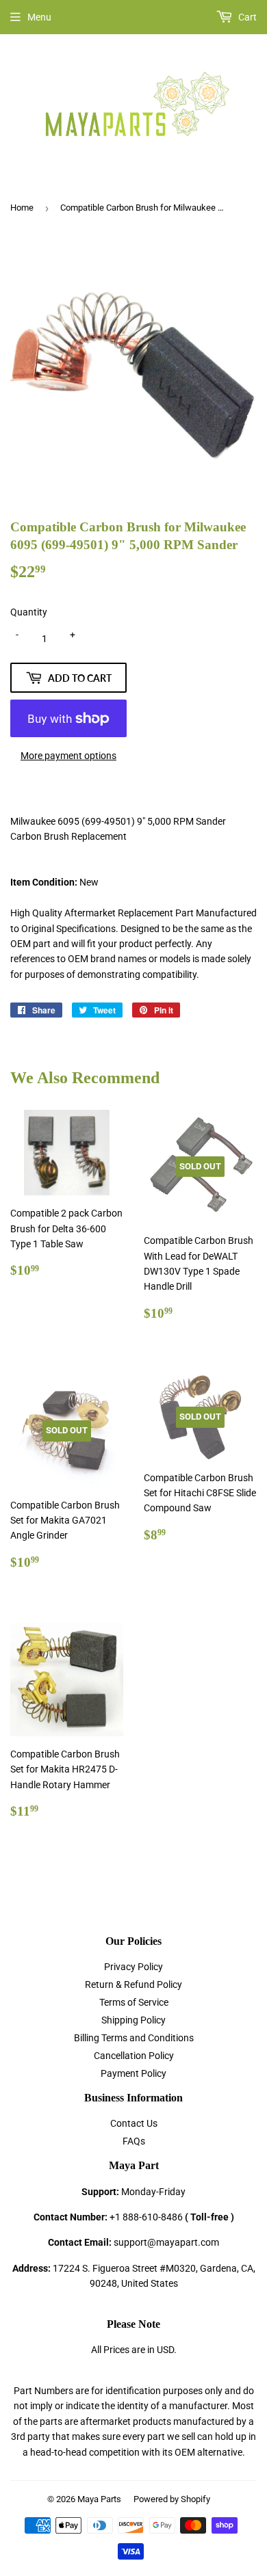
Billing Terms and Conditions (134, 2038)
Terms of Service (134, 2002)
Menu (39, 17)
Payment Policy (133, 2073)
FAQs (134, 2141)
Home (22, 208)
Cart (246, 17)
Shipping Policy (133, 2020)
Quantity (29, 612)
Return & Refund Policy (133, 1984)
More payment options (68, 756)
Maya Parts (99, 2499)
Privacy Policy (133, 1967)
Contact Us (134, 2123)
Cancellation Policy (134, 2056)
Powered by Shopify (172, 2499)
